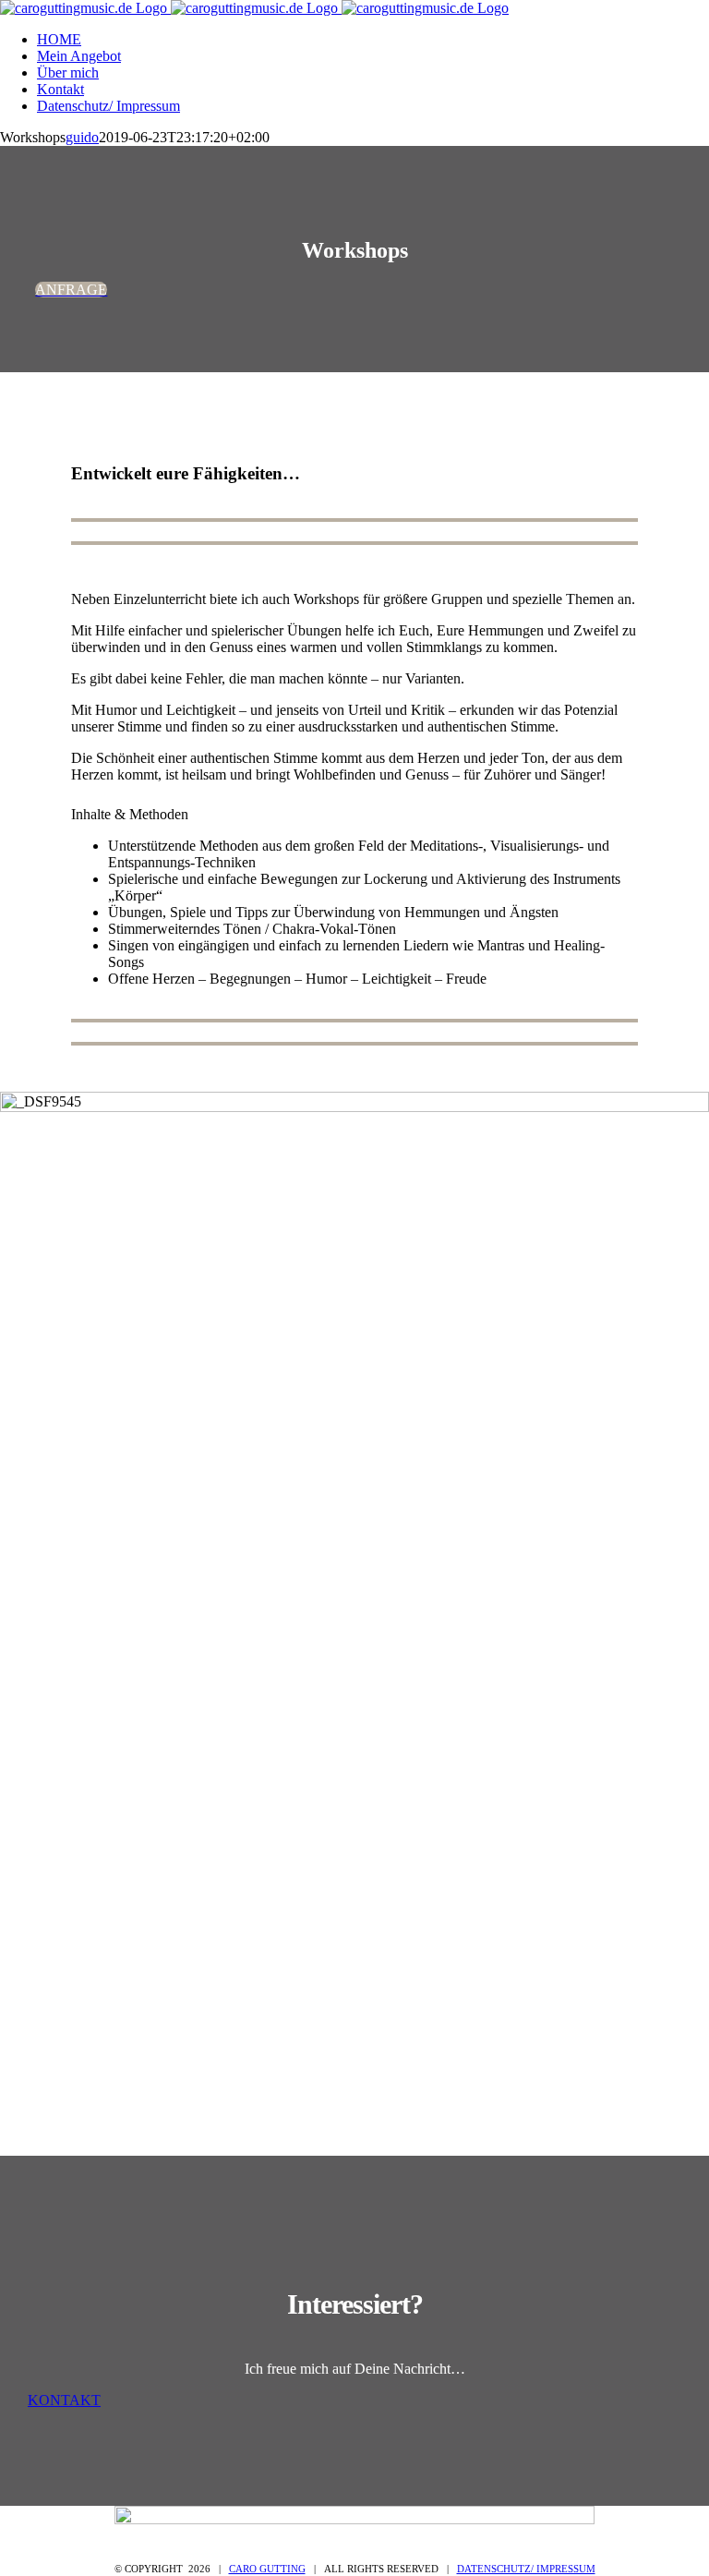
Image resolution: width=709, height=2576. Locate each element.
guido (82, 137)
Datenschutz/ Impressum (526, 2569)
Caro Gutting (267, 2569)
